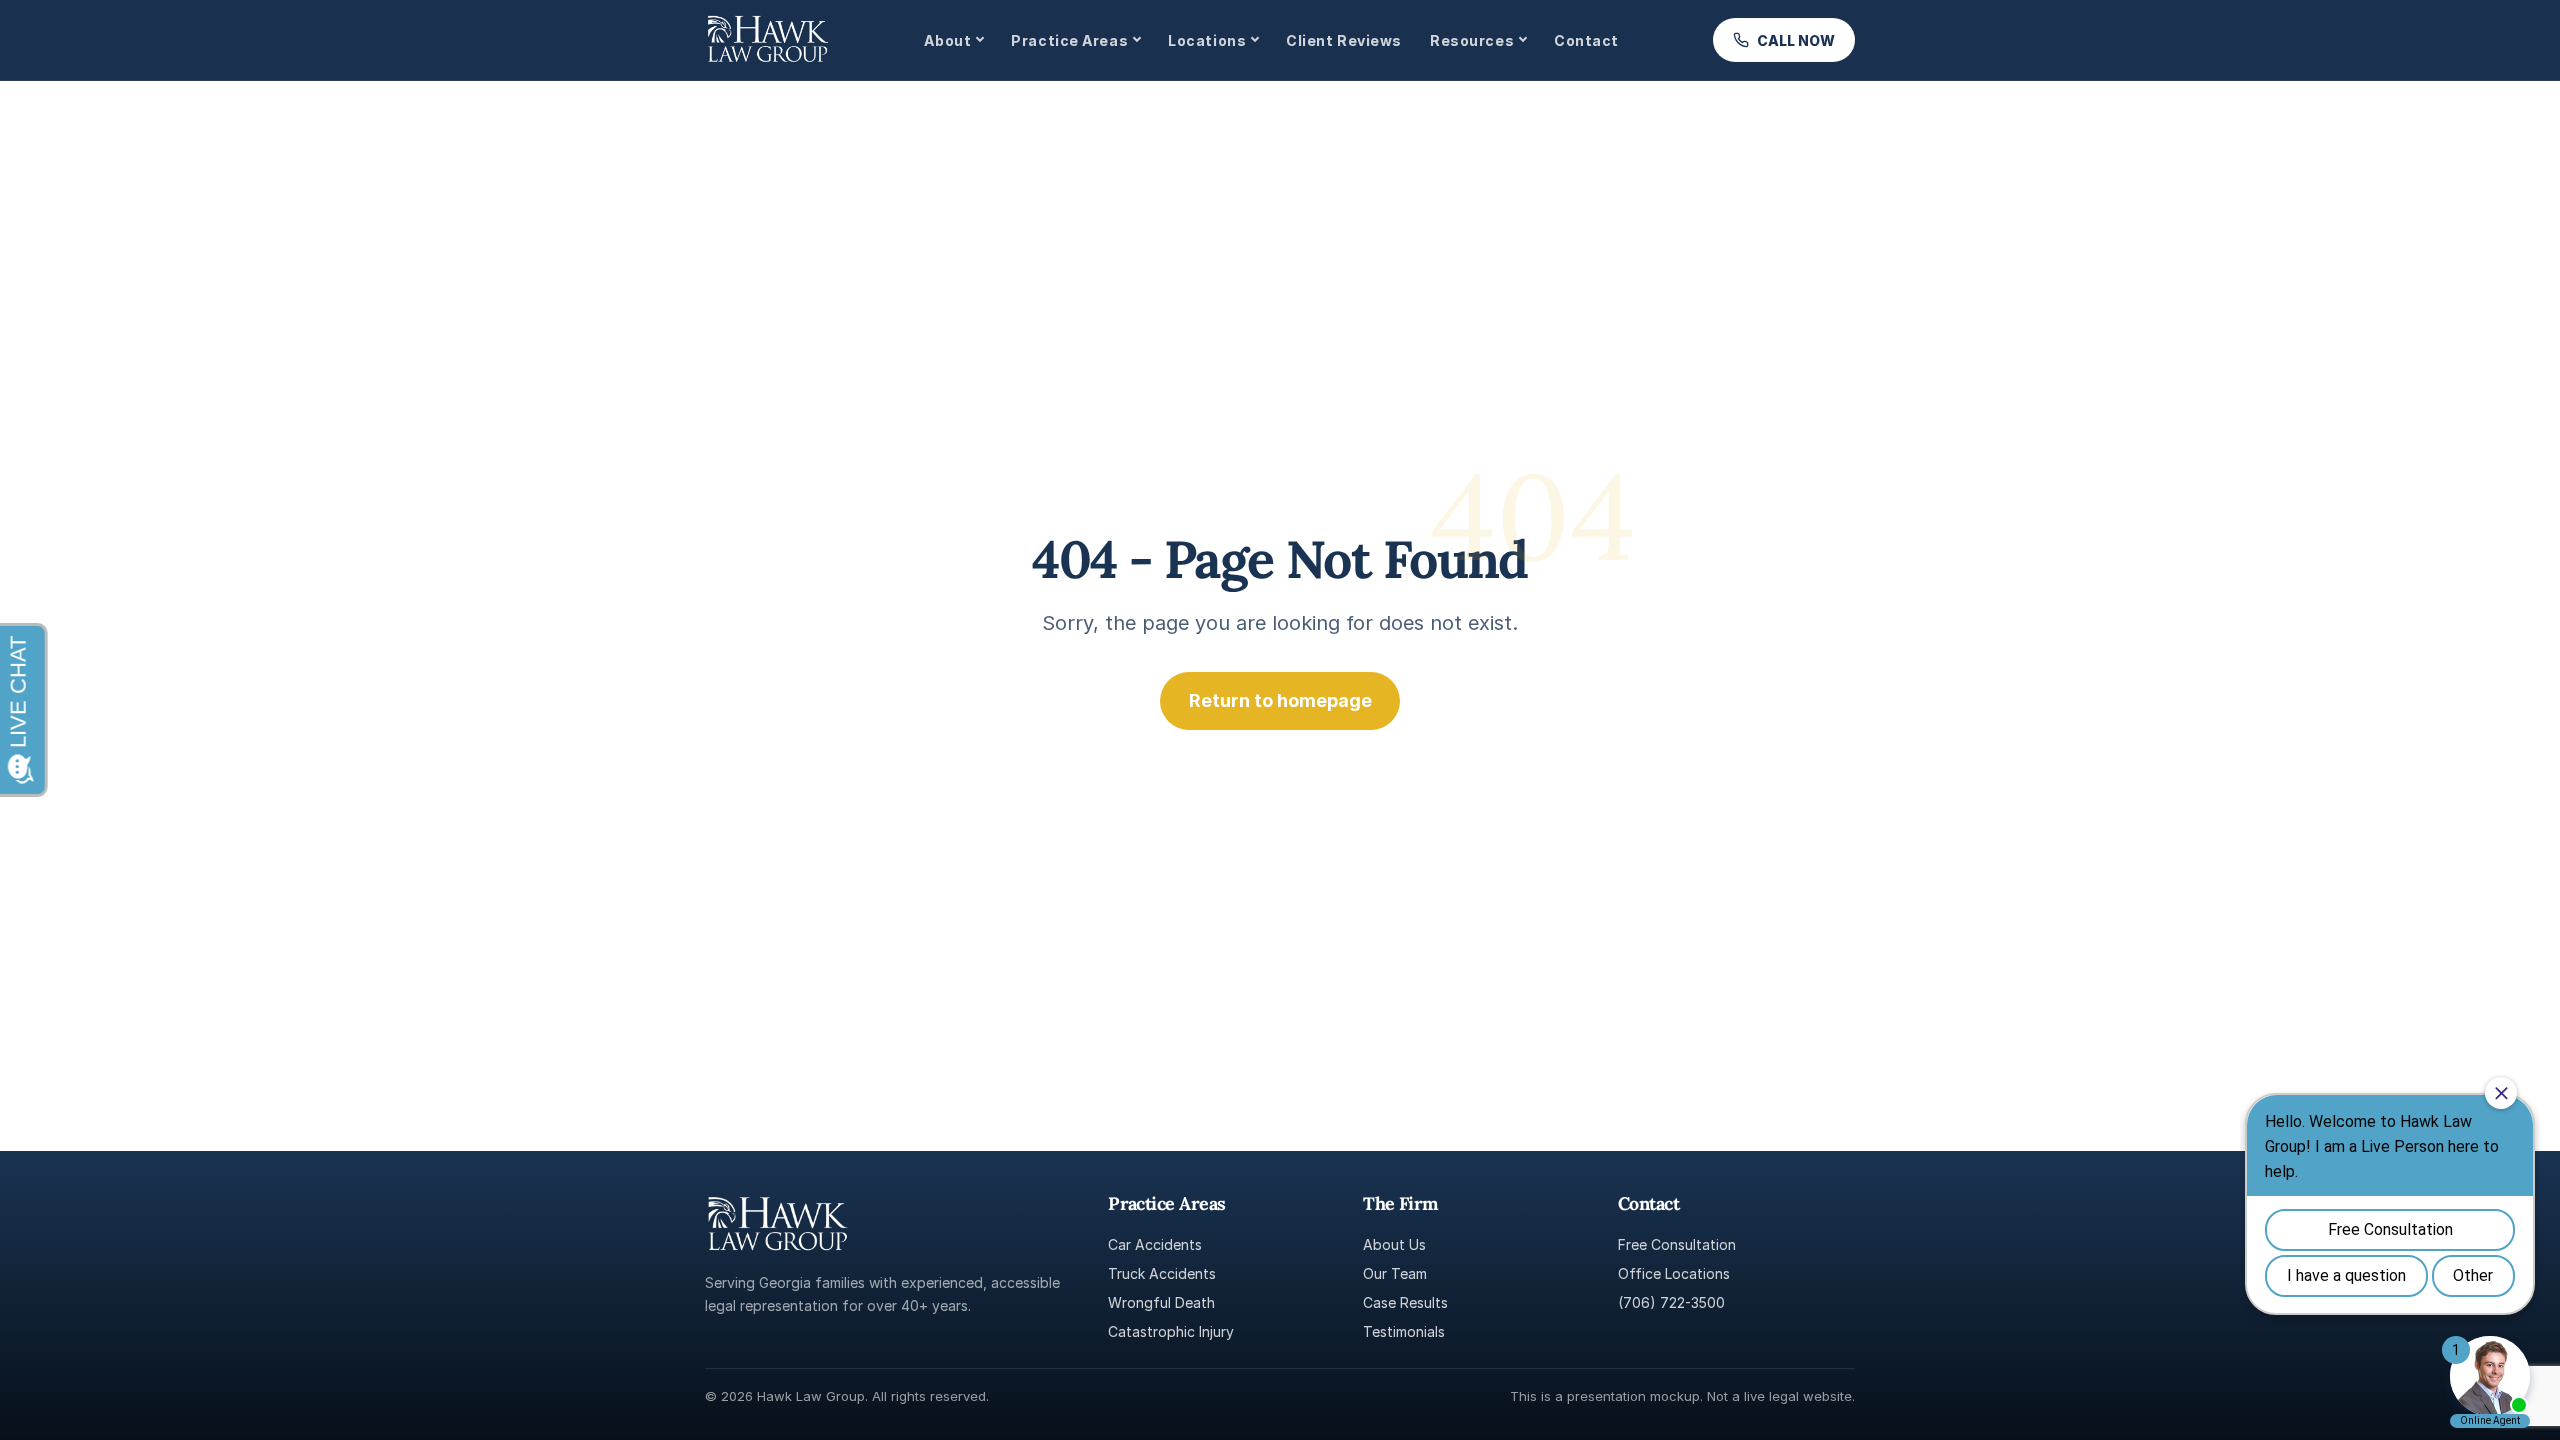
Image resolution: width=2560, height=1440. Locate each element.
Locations (1207, 40)
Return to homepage (1280, 700)
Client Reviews (1344, 40)
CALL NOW (1796, 40)
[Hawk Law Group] (767, 40)
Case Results (1405, 1302)
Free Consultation (1677, 1244)
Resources (1472, 40)
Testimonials (1404, 1331)
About (947, 40)
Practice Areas (1069, 40)
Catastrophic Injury (1171, 1331)
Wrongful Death (1161, 1302)
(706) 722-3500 (1671, 1302)
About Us (1394, 1244)
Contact (1586, 40)
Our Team (1395, 1273)
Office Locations (1674, 1273)
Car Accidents (1155, 1244)
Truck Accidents (1162, 1273)
